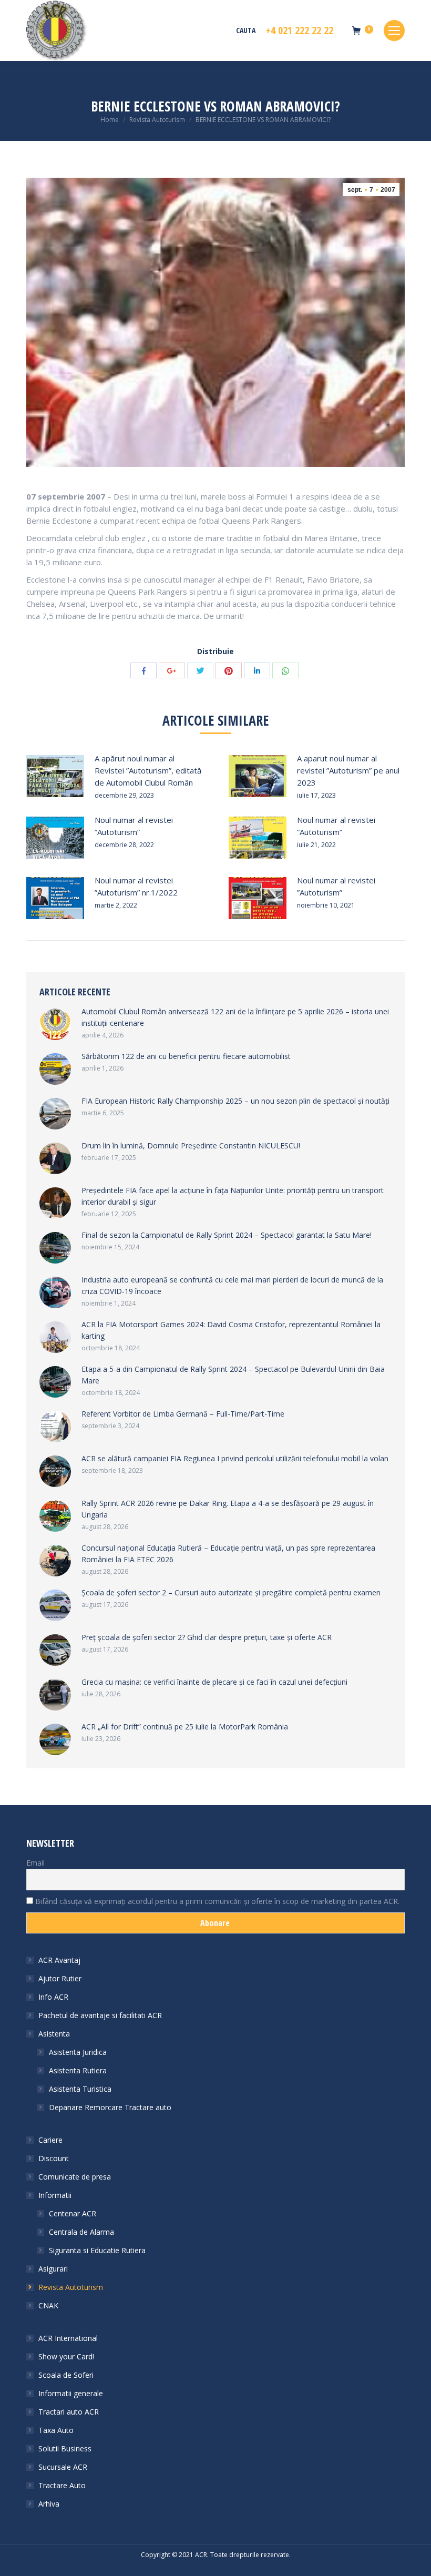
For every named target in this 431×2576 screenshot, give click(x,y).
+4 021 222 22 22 (300, 30)
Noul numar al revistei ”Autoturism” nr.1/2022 (136, 886)
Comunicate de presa (75, 2177)
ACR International (68, 2338)
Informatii (55, 2195)
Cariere (50, 2140)
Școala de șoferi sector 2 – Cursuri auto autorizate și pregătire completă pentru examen (231, 1592)
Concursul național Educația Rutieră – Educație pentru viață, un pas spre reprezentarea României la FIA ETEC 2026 (228, 1554)
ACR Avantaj (59, 1960)
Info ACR (53, 1997)
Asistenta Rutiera (78, 2070)
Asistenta (54, 2034)
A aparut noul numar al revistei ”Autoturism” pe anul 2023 (348, 770)
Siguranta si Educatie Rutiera (97, 2250)
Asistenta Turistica (80, 2089)
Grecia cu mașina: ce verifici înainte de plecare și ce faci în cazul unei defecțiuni (214, 1682)
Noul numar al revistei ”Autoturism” (134, 826)
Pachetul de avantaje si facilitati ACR (100, 2015)
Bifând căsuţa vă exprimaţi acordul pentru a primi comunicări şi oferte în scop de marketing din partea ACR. (216, 1901)
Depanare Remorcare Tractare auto (110, 2107)
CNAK (48, 2305)
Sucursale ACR (63, 2467)
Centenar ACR (73, 2213)
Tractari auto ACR (69, 2412)
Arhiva (49, 2504)
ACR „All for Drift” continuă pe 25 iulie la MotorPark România (185, 1727)
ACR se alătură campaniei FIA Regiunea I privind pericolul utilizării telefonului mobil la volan (235, 1458)
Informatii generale (71, 2393)
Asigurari (53, 2269)
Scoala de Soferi (66, 2375)
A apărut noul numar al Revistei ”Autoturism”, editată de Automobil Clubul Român (148, 770)
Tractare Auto (62, 2485)
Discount (54, 2158)
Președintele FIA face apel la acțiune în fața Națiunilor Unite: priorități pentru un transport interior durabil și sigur (233, 1196)
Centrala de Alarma (81, 2232)
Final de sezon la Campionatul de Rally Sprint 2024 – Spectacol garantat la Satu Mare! (227, 1235)
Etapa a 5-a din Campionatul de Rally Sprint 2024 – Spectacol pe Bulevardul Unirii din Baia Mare (233, 1375)
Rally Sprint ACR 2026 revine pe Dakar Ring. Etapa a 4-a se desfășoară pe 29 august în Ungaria (228, 1509)
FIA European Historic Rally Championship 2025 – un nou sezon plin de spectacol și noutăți (235, 1101)
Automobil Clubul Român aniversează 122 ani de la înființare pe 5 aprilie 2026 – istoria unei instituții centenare (235, 1017)
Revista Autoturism (157, 120)
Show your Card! (66, 2356)
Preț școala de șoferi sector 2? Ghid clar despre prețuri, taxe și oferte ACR (207, 1637)
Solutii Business (65, 2448)
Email (35, 1863)
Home (110, 120)
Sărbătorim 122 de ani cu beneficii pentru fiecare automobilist (186, 1056)
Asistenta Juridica (78, 2052)
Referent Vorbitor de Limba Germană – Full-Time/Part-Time (183, 1414)
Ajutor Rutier (60, 1978)
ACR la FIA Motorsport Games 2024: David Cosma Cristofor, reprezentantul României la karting (231, 1330)
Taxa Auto (56, 2430)
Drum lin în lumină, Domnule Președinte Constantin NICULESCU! (191, 1146)
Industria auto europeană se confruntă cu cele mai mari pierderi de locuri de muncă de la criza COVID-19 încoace (232, 1285)
